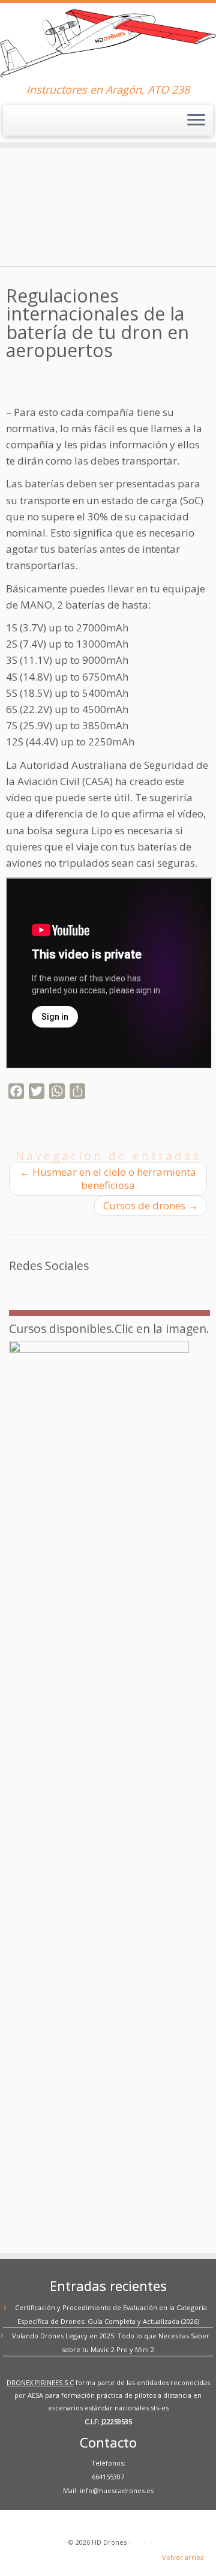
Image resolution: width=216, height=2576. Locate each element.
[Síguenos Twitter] (45, 1287)
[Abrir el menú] (196, 121)
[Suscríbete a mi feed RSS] (16, 1287)
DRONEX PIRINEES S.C (40, 2382)
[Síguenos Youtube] (74, 1287)
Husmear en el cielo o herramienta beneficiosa (108, 1178)
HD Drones (109, 2542)
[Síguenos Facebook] (31, 1287)
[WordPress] (138, 2540)
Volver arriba (183, 2557)
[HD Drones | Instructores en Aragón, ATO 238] (108, 43)
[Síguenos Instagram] (88, 1287)
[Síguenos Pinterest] (59, 1287)
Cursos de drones (151, 1205)
